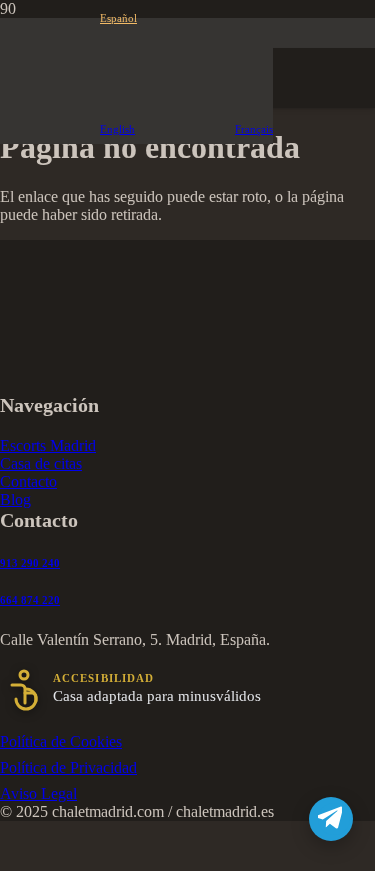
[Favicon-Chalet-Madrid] (187, 840)
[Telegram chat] (331, 819)
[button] (68, 18)
